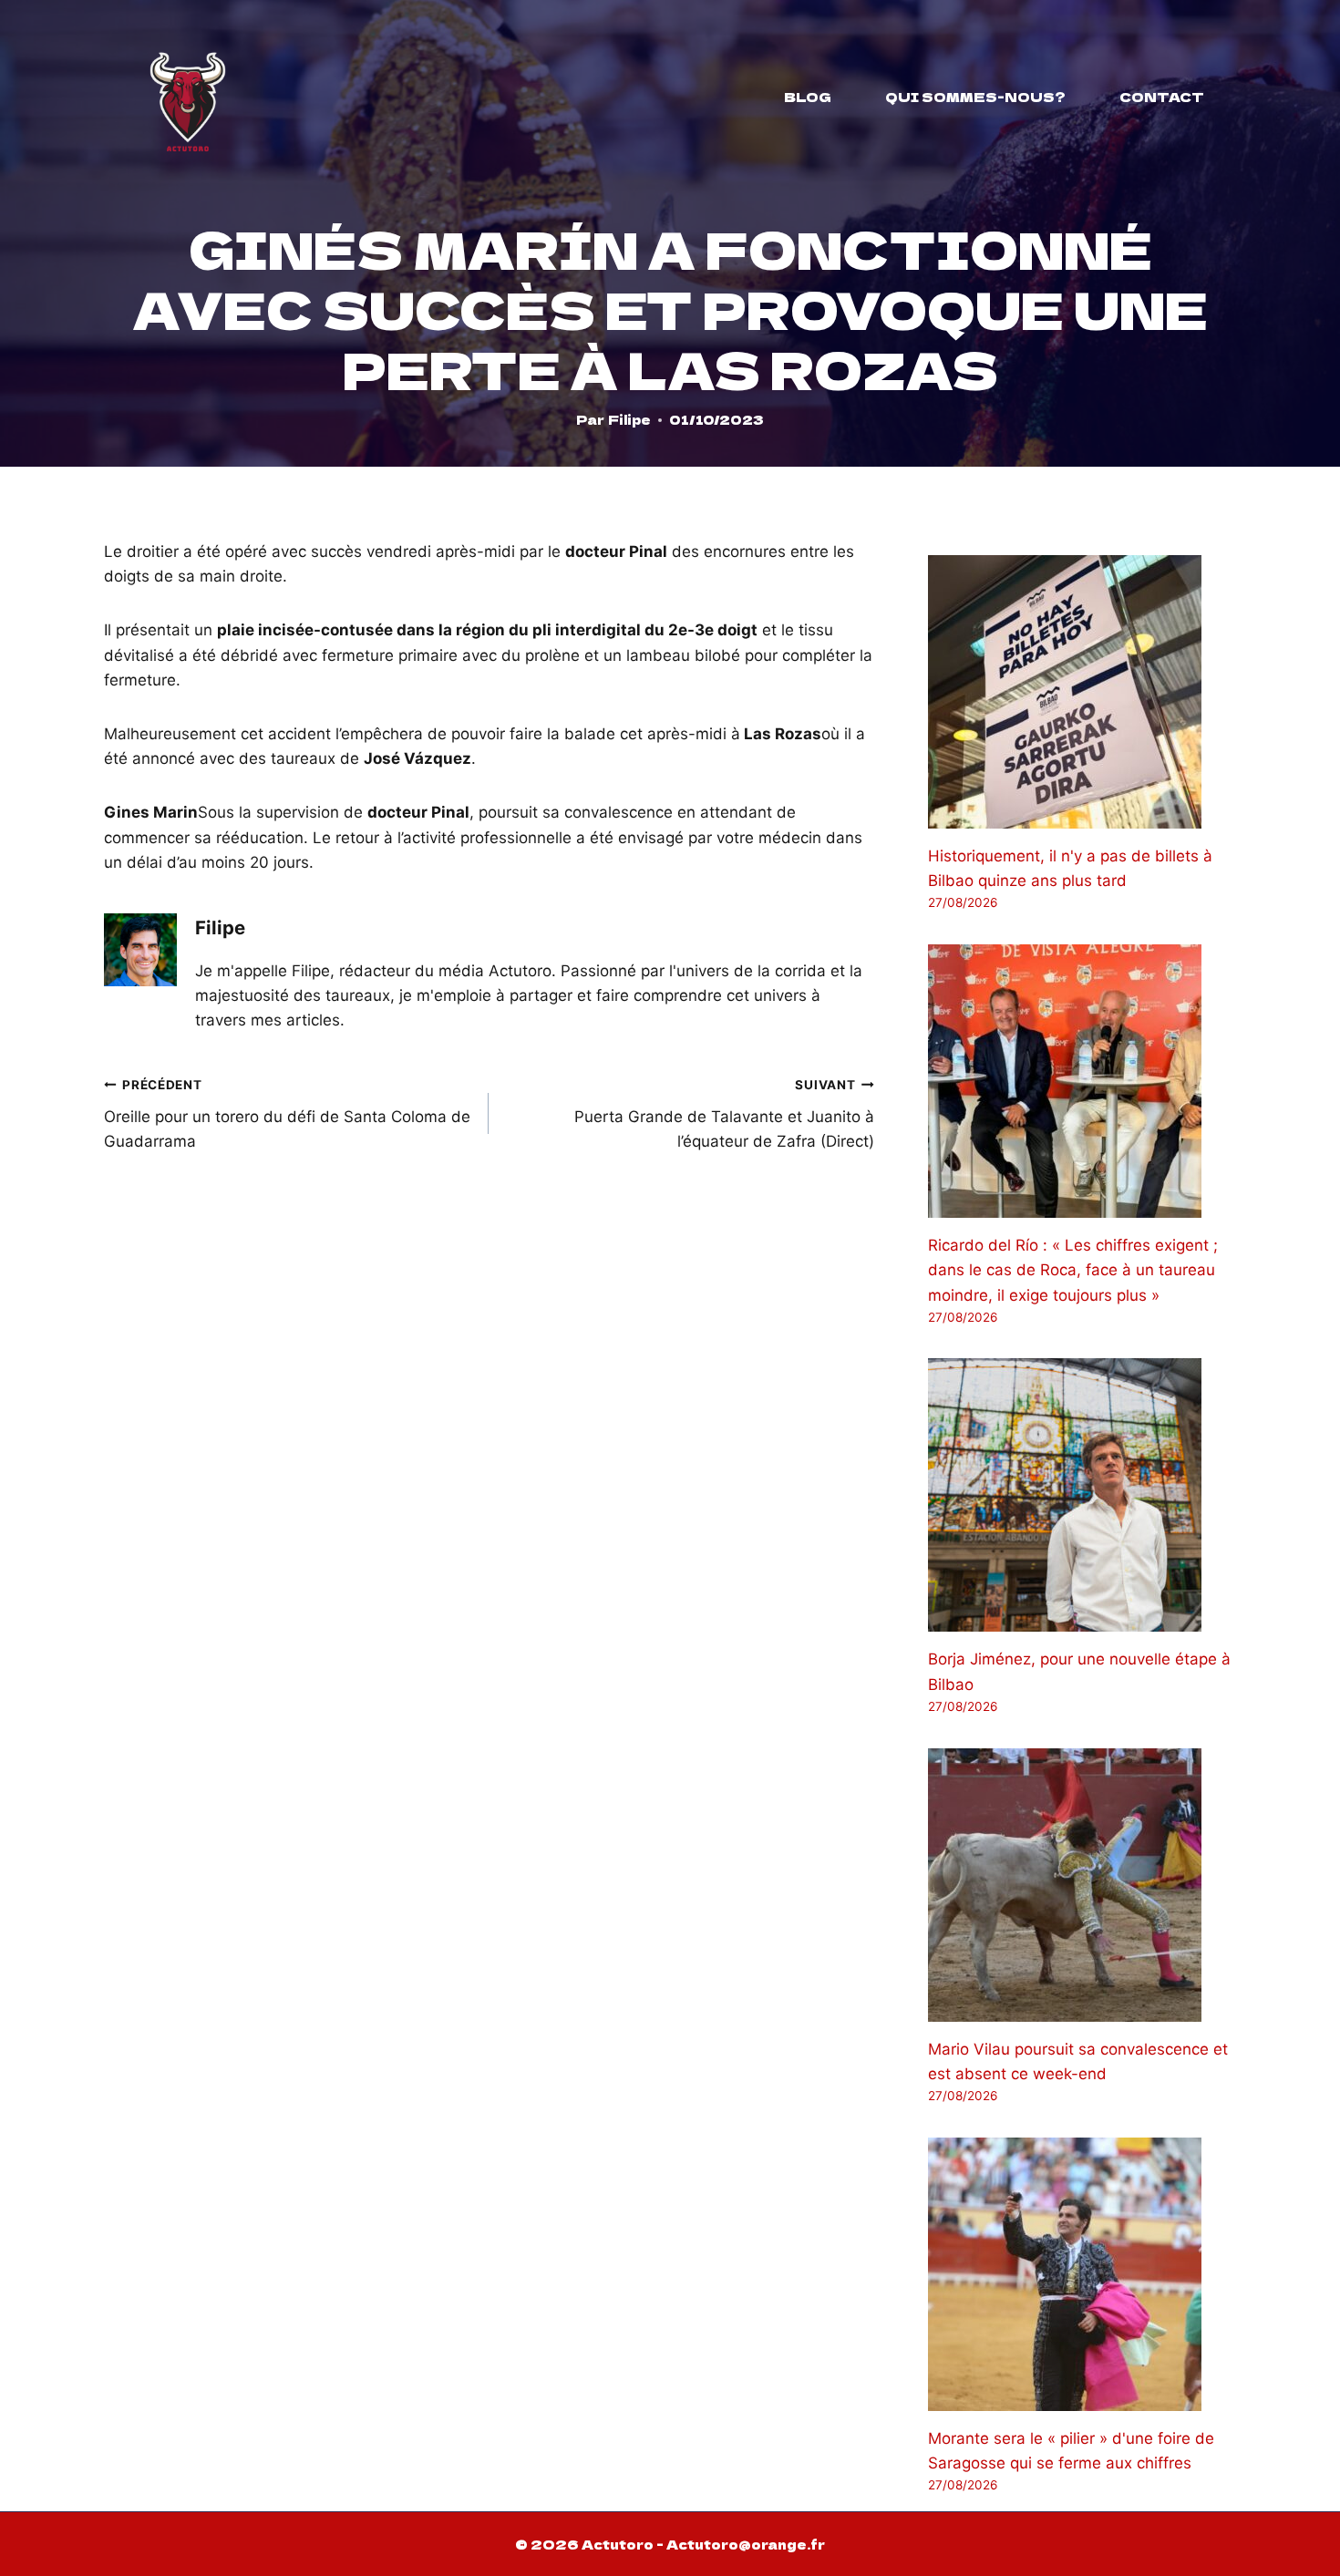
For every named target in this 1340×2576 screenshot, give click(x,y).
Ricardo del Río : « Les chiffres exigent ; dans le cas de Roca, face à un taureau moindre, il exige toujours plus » (1073, 1270)
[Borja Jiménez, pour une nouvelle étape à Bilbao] (1082, 1495)
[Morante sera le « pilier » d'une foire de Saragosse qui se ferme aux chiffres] (1082, 2274)
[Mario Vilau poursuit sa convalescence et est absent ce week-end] (1082, 1885)
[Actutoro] (188, 97)
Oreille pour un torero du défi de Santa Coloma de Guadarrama (287, 1114)
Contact (1162, 97)
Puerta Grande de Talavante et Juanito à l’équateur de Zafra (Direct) (724, 1114)
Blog (808, 97)
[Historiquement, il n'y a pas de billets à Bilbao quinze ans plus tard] (1082, 692)
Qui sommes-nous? (975, 97)
